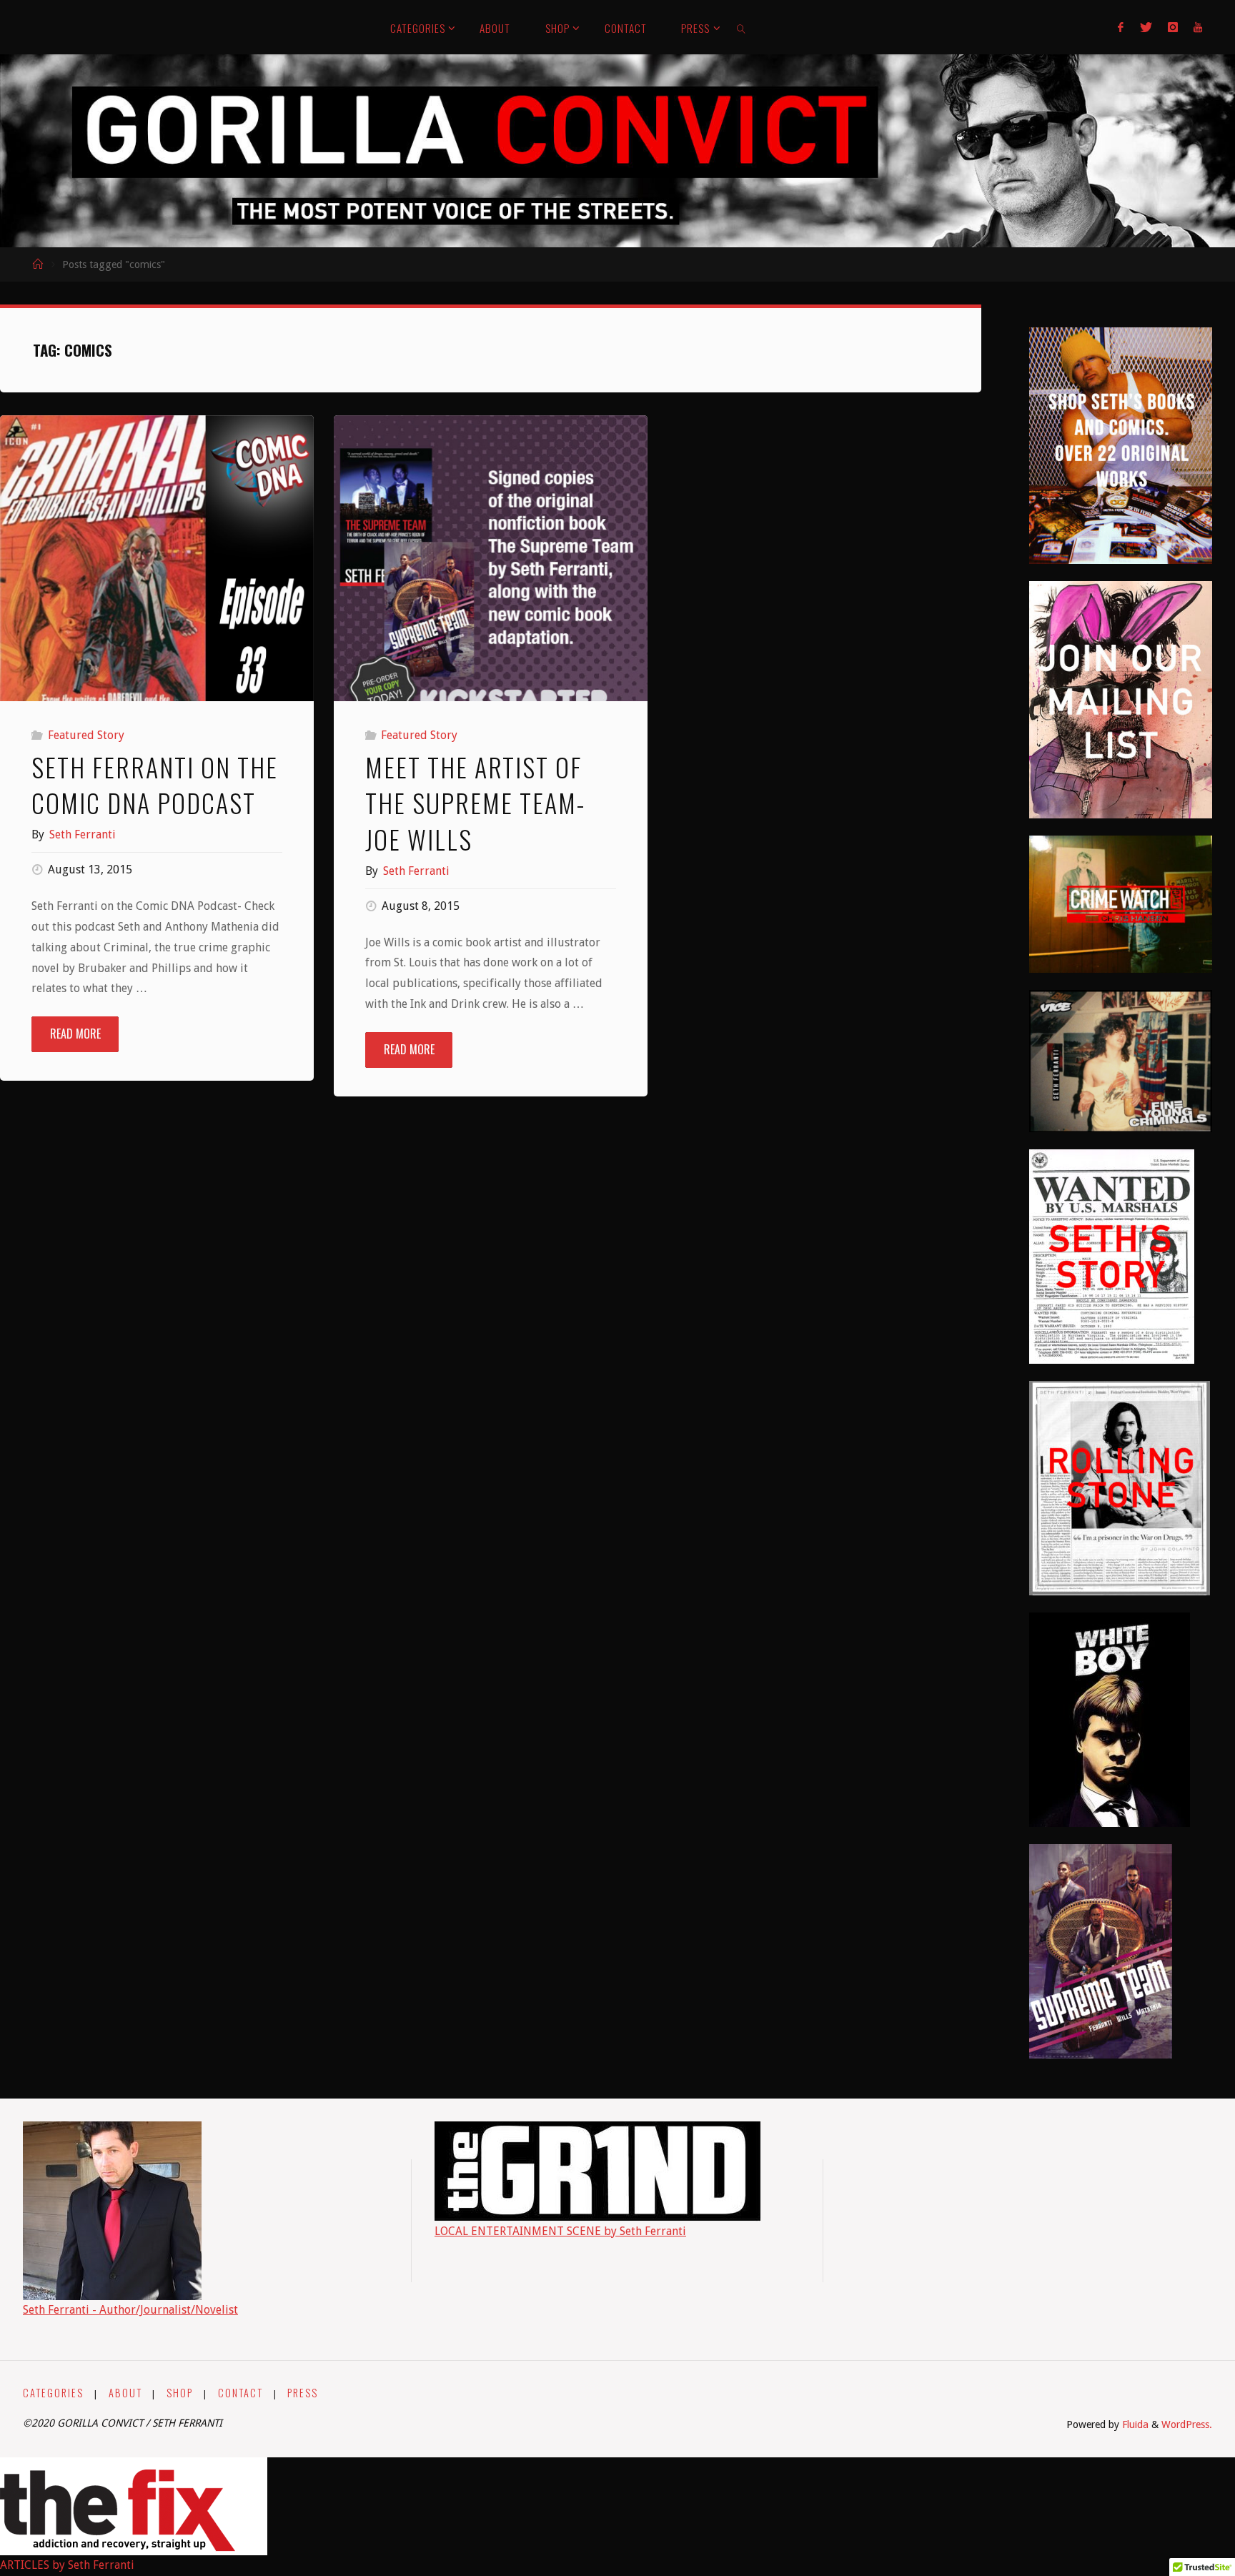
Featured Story (86, 735)
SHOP (180, 2393)
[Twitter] (1145, 27)
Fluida (1134, 2424)
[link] (742, 27)
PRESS (303, 2393)
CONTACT (240, 2393)
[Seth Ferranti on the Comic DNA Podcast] (157, 572)
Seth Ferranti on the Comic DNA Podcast (155, 784)
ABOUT (125, 2393)
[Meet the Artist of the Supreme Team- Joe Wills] (491, 572)
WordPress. (1187, 2424)
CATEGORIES (53, 2393)
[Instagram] (1173, 27)
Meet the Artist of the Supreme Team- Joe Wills (475, 803)
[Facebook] (1121, 27)
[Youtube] (1198, 27)
